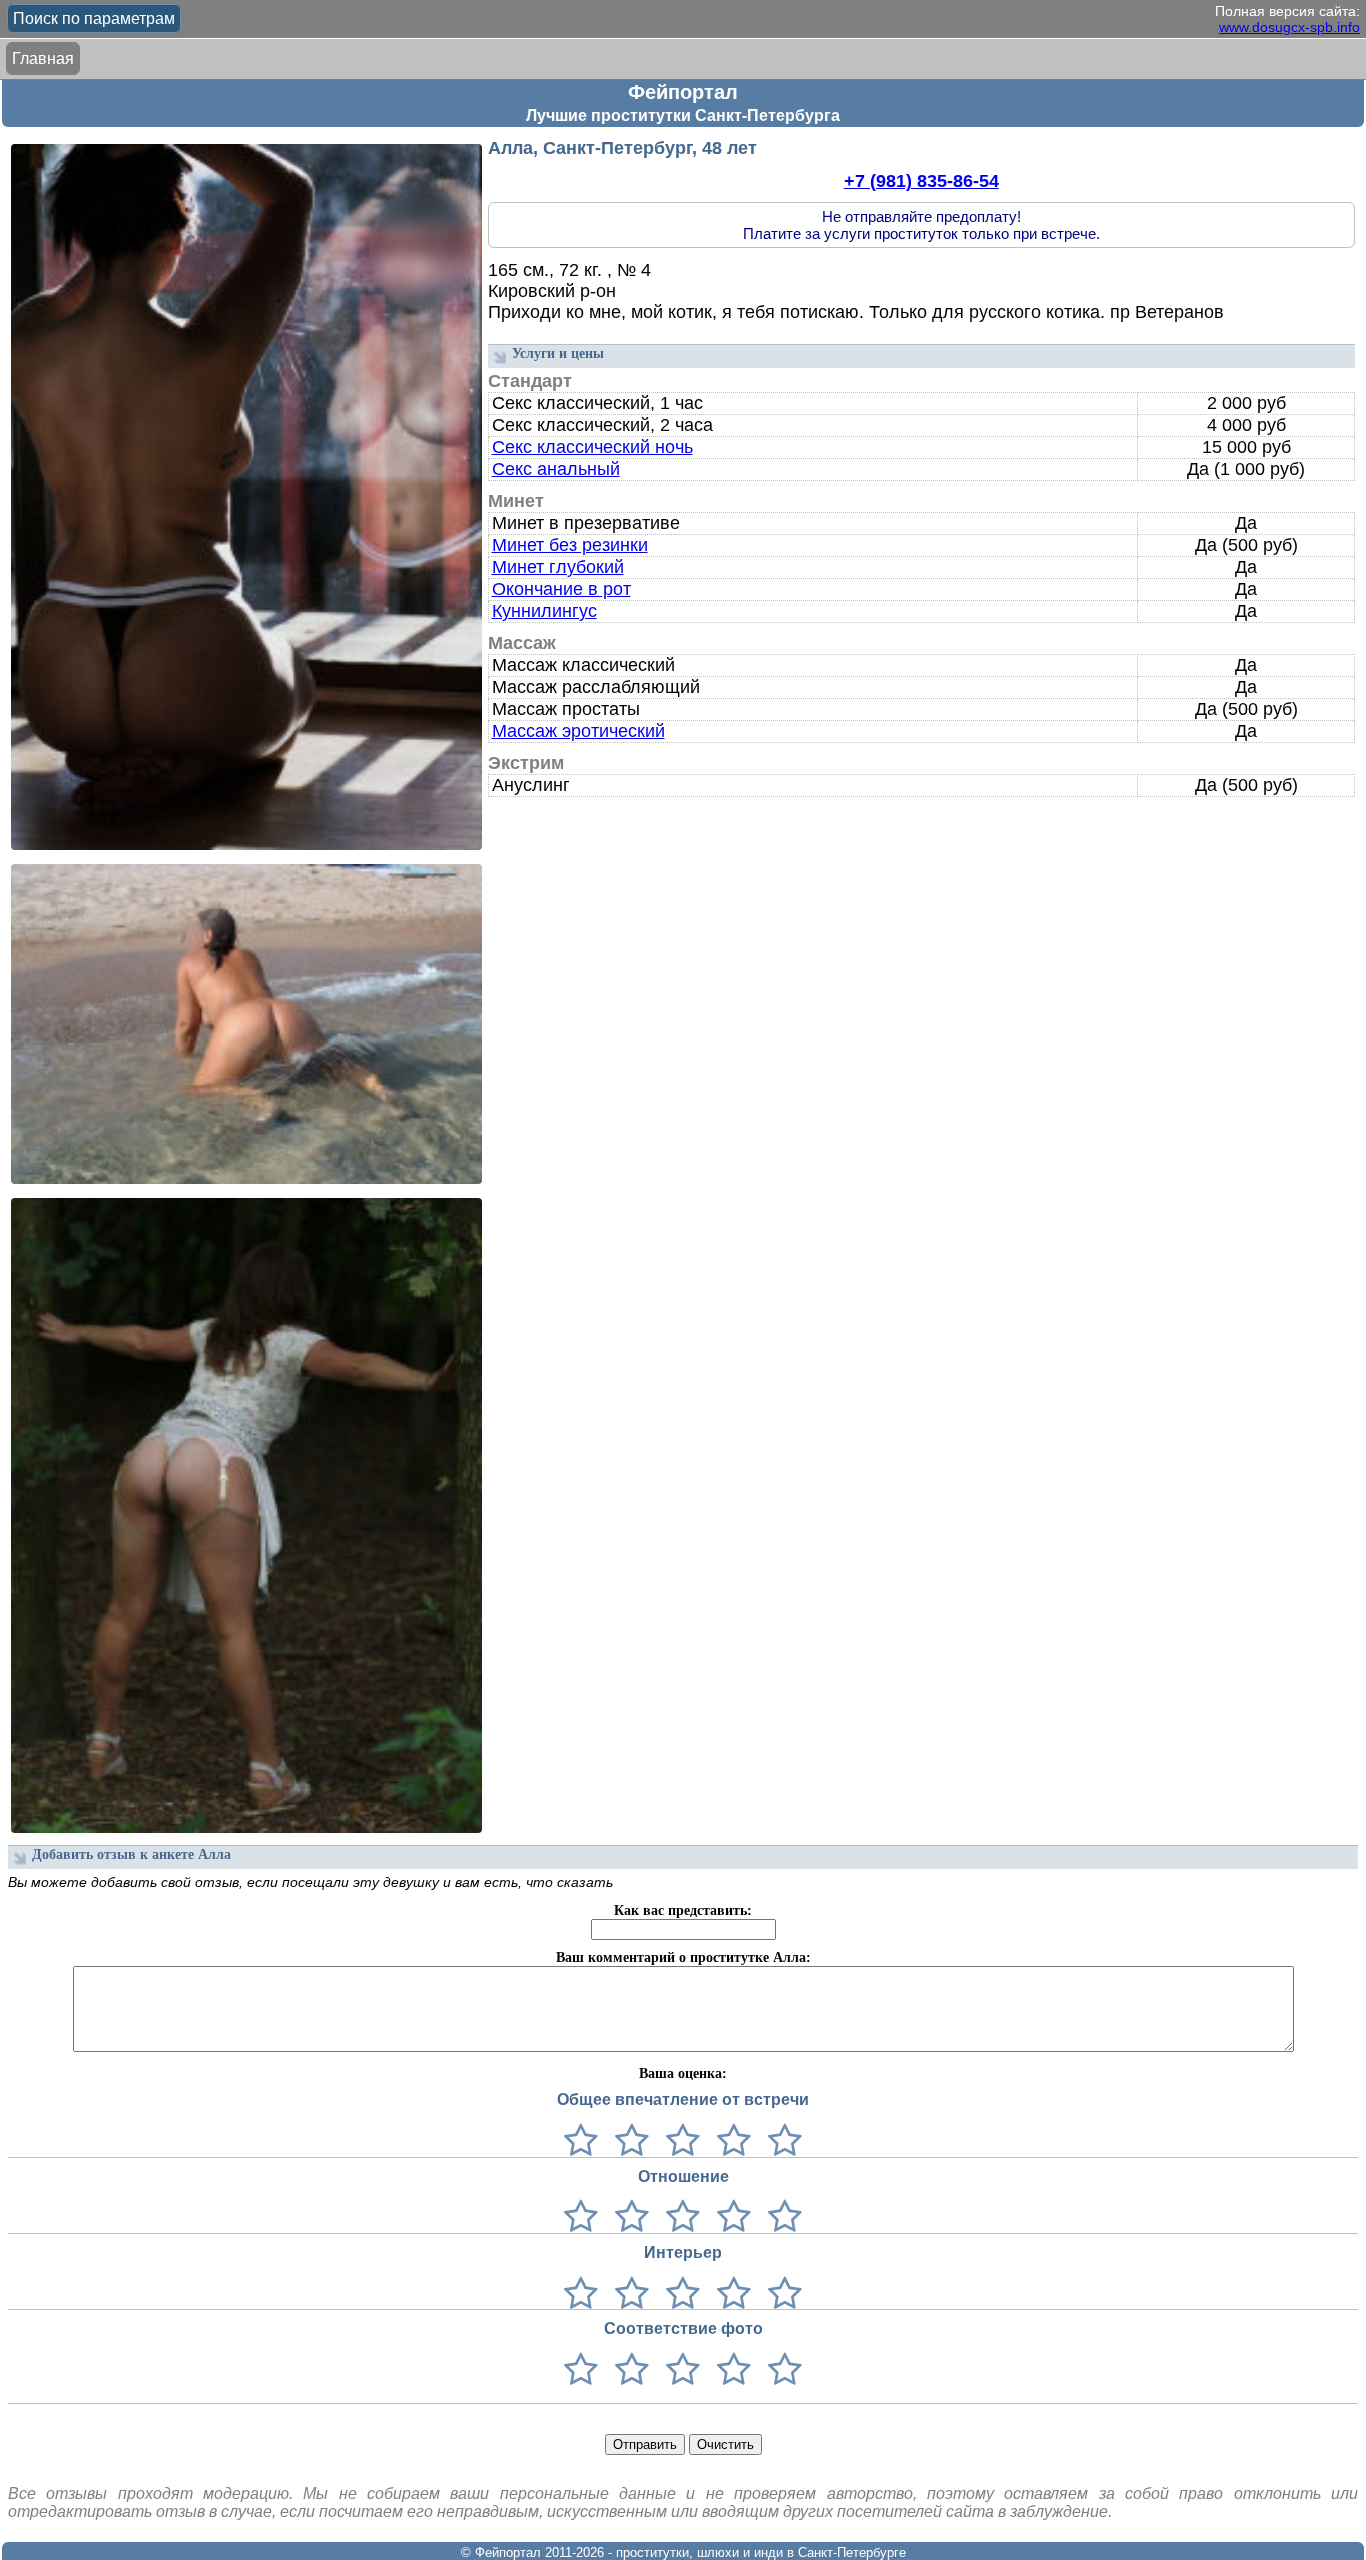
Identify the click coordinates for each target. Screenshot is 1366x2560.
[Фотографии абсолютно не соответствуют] (581, 2370)
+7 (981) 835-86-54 (921, 181)
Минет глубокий (558, 567)
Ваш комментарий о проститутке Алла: (683, 1957)
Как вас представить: (683, 1910)
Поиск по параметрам (94, 18)
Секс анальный (556, 469)
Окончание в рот (561, 589)
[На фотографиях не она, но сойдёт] (627, 2370)
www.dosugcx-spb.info (1289, 27)
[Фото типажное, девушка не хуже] (729, 2370)
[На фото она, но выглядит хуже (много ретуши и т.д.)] (678, 2370)
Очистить (725, 2444)
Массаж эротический (578, 731)
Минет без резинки (570, 545)
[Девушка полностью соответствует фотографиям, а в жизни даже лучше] (780, 2370)
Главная (43, 58)
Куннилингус (544, 611)
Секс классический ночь (592, 447)
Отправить (645, 2444)
